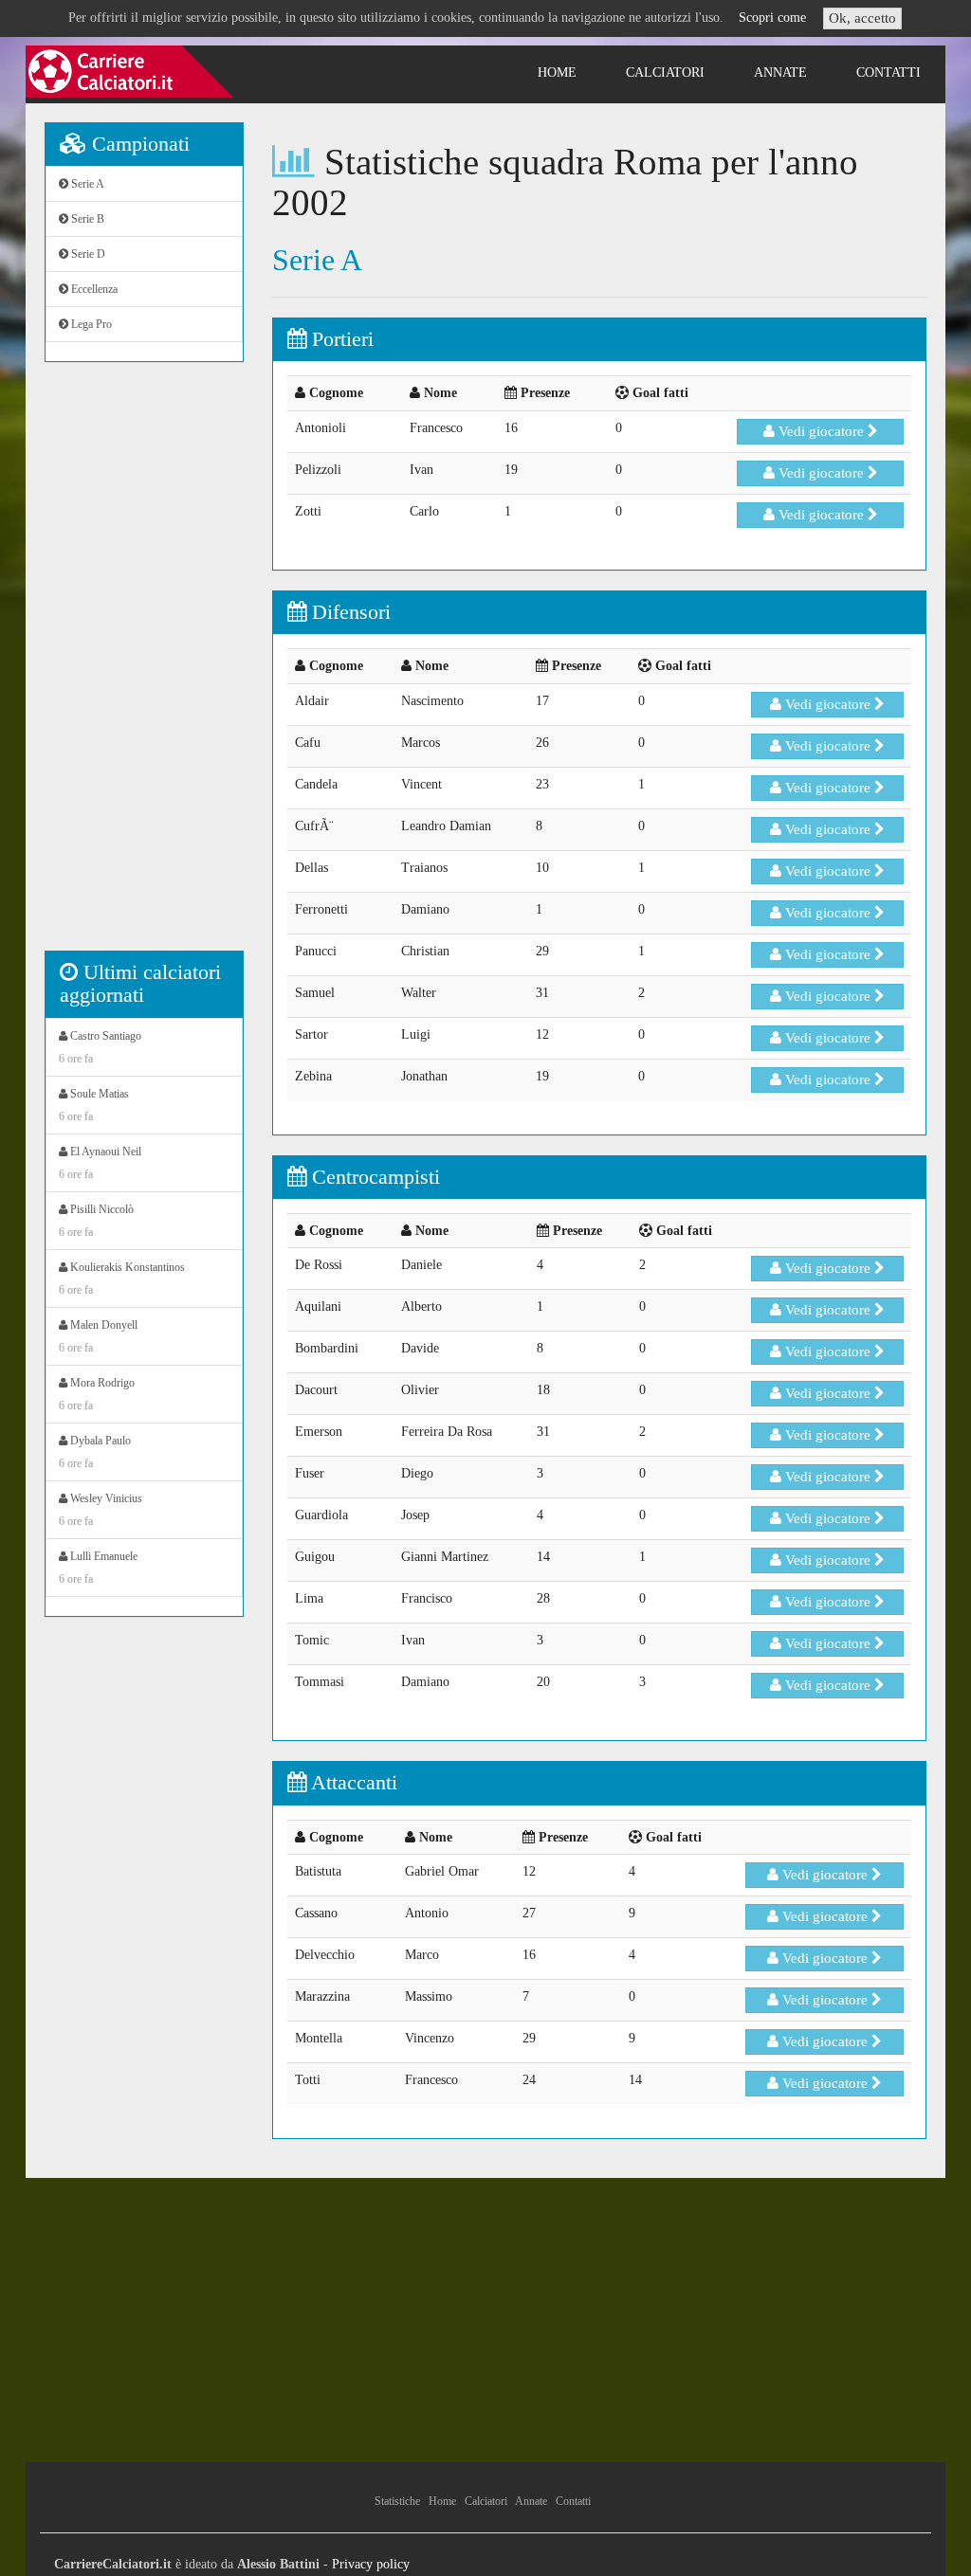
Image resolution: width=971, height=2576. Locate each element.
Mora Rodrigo (97, 1394)
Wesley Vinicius (101, 1510)
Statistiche (397, 2501)
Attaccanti (352, 1782)
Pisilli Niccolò (96, 1221)
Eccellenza (93, 289)
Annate (780, 73)
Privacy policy (371, 2564)
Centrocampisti (373, 1177)
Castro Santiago (100, 1047)
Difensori (348, 612)
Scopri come (772, 18)
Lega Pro (90, 324)
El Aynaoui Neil (100, 1163)
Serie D (87, 254)
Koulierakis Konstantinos (122, 1279)
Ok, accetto (862, 18)
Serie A (86, 184)
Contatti (889, 73)
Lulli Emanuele (98, 1568)
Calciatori (665, 73)
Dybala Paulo (95, 1452)
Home (557, 73)
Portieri (340, 339)
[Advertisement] (144, 666)
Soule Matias (94, 1105)
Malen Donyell (98, 1336)
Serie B (86, 219)
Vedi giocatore (821, 431)
